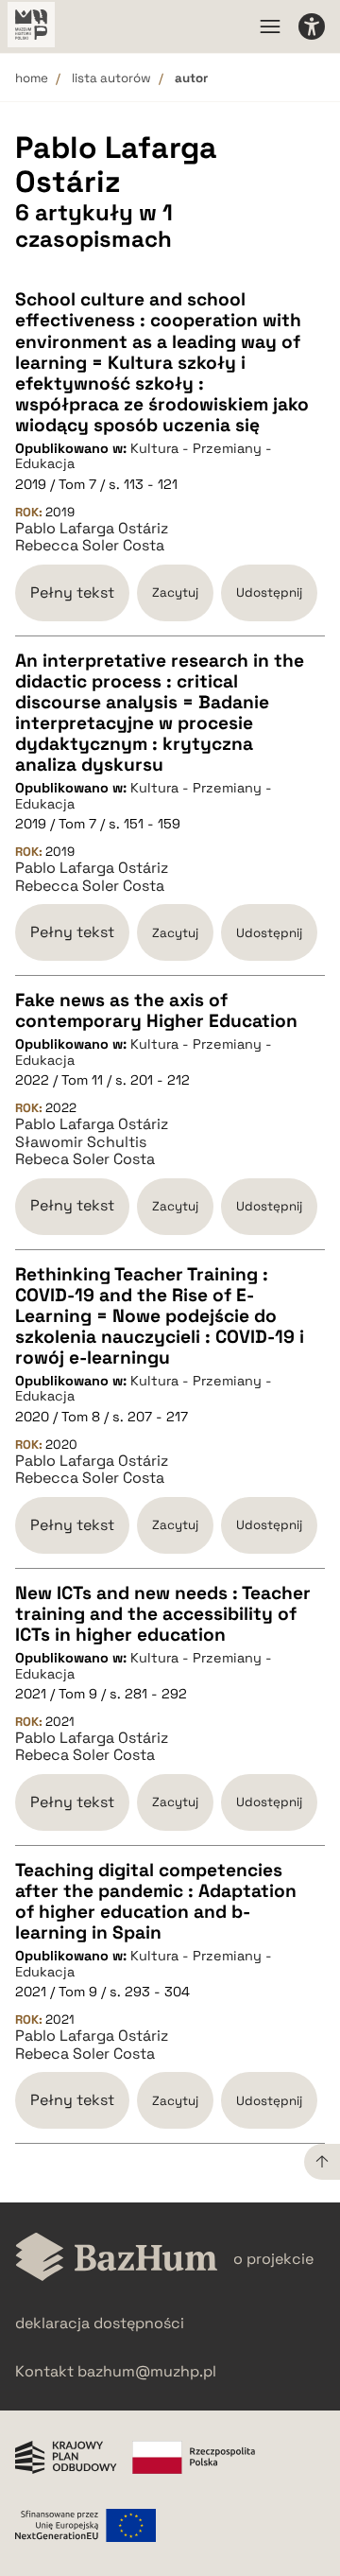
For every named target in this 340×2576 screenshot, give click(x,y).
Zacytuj (175, 592)
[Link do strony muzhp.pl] (31, 26)
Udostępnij (269, 592)
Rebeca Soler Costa (85, 1159)
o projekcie (273, 2259)
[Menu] (270, 26)
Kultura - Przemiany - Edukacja (144, 456)
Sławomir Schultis (81, 1142)
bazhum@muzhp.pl (147, 2371)
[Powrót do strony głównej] (117, 2259)
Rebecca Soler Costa (90, 546)
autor (191, 78)
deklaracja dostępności (100, 2323)
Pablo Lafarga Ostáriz (92, 529)
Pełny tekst (72, 592)
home (32, 78)
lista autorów (111, 78)
